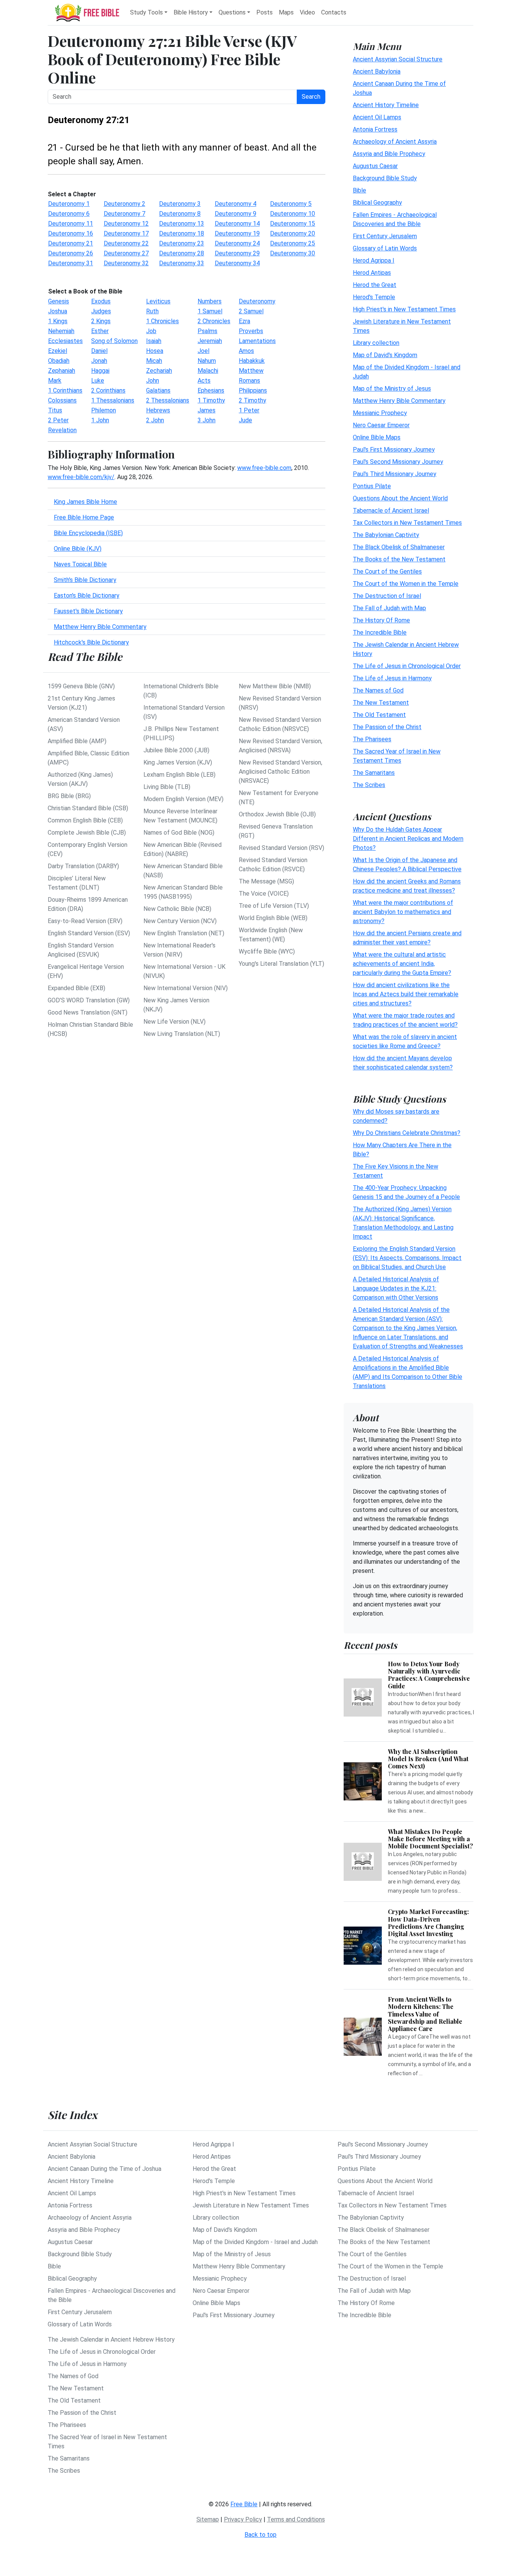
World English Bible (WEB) (273, 918)
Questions (232, 12)
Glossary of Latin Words (385, 248)
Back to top (260, 2535)
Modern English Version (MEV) (183, 799)
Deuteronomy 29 (237, 253)
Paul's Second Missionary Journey (398, 461)
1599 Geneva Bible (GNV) (81, 686)
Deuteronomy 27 (126, 253)
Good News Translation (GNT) (88, 1012)
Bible (359, 190)
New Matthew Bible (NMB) (275, 686)
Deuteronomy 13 (182, 224)
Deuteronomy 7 (125, 214)
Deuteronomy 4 (236, 204)
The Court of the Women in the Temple (406, 583)
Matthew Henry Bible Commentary (100, 627)
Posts (265, 12)
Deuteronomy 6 (69, 214)
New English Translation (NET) (184, 933)
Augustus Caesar (375, 166)
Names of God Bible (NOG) (179, 833)
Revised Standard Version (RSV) (281, 848)
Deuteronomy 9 (236, 214)
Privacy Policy (243, 2519)
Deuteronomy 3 (180, 204)
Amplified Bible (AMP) (77, 741)
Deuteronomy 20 (293, 233)
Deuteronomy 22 (126, 243)
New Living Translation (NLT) (182, 1034)
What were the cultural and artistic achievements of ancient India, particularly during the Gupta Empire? (402, 963)
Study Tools (146, 12)
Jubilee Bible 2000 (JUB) (176, 750)
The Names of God (378, 690)
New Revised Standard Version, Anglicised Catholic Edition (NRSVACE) (281, 772)
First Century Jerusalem (385, 236)
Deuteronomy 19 (237, 233)
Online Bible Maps (377, 437)
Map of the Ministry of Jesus (392, 388)
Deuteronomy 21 (71, 243)
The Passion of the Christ (387, 727)
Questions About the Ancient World (400, 498)
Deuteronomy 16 (71, 233)
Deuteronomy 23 (182, 243)
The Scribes (369, 785)
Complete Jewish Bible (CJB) (87, 833)
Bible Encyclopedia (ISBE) (88, 533)
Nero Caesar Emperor (381, 425)
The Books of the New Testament (399, 559)
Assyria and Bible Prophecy (389, 153)
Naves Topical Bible (80, 564)
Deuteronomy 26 (71, 253)
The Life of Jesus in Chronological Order (407, 666)
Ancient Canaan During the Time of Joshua (105, 2169)
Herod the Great (375, 285)
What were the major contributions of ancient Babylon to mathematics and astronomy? (403, 911)
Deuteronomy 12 (126, 224)
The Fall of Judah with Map (389, 608)
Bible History (191, 12)
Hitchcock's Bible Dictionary (91, 642)
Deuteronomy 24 (237, 243)
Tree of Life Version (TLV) (274, 906)
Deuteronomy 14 (237, 224)
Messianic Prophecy (380, 413)
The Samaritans (374, 772)
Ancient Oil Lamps (377, 117)
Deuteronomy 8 (180, 214)
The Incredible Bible (380, 632)
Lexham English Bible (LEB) (179, 775)
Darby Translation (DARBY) (83, 866)
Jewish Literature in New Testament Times (251, 2205)
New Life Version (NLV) (174, 1022)
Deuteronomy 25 (293, 243)
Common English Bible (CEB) (85, 820)
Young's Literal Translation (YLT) (281, 964)
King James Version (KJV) (178, 762)
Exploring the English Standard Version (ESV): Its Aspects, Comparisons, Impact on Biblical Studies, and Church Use (407, 1258)
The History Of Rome (381, 620)
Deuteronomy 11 (71, 224)
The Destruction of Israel (387, 596)
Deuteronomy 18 (182, 233)
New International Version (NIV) (186, 988)
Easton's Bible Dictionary (87, 596)
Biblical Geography (377, 202)
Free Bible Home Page (84, 517)
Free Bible (244, 2504)
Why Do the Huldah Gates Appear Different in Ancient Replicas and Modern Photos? (408, 838)
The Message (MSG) (266, 881)
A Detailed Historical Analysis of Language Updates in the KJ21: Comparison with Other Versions (396, 1288)
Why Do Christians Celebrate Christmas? (407, 1133)
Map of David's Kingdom (385, 355)
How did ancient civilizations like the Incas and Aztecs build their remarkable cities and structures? (406, 994)
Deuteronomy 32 (126, 263)
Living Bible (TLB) (167, 787)
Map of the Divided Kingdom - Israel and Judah (255, 2242)
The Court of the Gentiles (387, 571)
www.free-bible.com (264, 468)
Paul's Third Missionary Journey (395, 474)
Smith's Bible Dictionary (85, 580)
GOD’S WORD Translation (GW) (89, 1000)
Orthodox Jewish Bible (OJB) (277, 814)
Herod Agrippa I (374, 260)
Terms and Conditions (296, 2519)
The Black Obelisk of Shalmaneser (399, 547)
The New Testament (381, 702)
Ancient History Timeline (386, 105)
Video (307, 12)
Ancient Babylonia (377, 71)
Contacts (334, 12)
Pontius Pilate (372, 486)
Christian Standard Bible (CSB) (88, 808)
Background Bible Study (385, 178)
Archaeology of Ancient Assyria (395, 141)
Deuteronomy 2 (125, 204)
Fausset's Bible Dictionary (88, 611)
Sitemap (208, 2519)
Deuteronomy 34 (237, 263)
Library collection (376, 342)
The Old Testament (379, 714)
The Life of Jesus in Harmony (392, 678)
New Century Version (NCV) (180, 921)
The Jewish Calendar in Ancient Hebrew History (111, 2340)
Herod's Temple (374, 297)
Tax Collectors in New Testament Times (407, 522)
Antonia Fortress (375, 129)
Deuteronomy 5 (291, 204)
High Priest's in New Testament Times (404, 309)
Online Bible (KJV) (78, 549)
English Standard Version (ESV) (89, 933)
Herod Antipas (372, 272)
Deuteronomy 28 (182, 253)
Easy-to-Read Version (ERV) (85, 921)
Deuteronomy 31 (71, 263)
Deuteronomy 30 (293, 253)
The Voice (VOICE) (264, 894)
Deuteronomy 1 (69, 204)
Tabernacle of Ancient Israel (391, 510)
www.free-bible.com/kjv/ (81, 477)
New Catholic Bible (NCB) (177, 909)
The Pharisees (372, 739)
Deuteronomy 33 (182, 263)
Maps (286, 12)
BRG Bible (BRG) (69, 796)
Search (311, 97)
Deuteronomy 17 (126, 233)
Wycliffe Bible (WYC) (267, 951)
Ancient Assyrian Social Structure (398, 59)
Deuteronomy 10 (293, 214)
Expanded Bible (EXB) (76, 988)
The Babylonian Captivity (386, 535)
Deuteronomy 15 (293, 224)
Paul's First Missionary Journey (394, 449)
